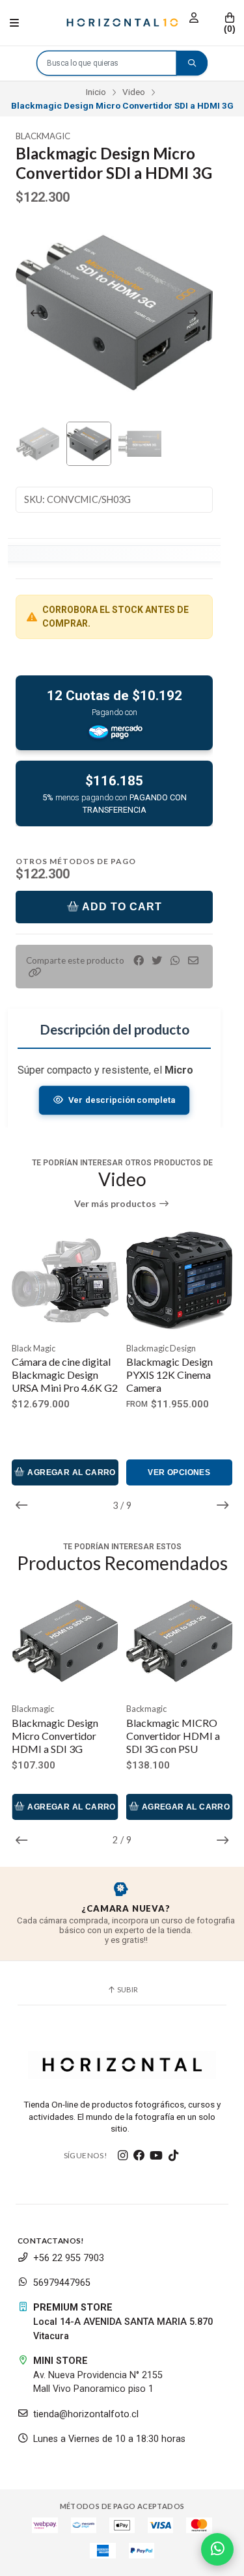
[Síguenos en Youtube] (156, 2156)
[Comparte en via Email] (193, 961)
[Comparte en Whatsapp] (175, 961)
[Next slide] (193, 313)
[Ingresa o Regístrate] (194, 18)
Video (134, 92)
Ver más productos (116, 1204)
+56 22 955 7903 (69, 2258)
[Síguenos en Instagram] (122, 2156)
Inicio (96, 92)
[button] (35, 972)
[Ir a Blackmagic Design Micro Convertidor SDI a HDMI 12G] (180, 1641)
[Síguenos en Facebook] (139, 2156)
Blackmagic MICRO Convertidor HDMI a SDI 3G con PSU (59, 1736)
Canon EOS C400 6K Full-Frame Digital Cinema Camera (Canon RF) (179, 1381)
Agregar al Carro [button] (184, 1472)
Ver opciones (65, 1472)
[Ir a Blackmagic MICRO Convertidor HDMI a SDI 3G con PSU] (65, 1641)
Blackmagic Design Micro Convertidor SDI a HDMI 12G (178, 1736)
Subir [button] (127, 1989)
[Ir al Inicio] (122, 23)
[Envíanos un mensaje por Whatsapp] (217, 2549)
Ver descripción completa (122, 1100)
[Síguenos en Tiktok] (173, 2156)
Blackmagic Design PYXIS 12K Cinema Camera (55, 1375)
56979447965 (62, 2283)
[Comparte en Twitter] (157, 961)
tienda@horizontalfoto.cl (86, 2414)
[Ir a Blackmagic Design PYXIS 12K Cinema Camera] (65, 1281)
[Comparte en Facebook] (139, 961)
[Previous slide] (36, 313)
